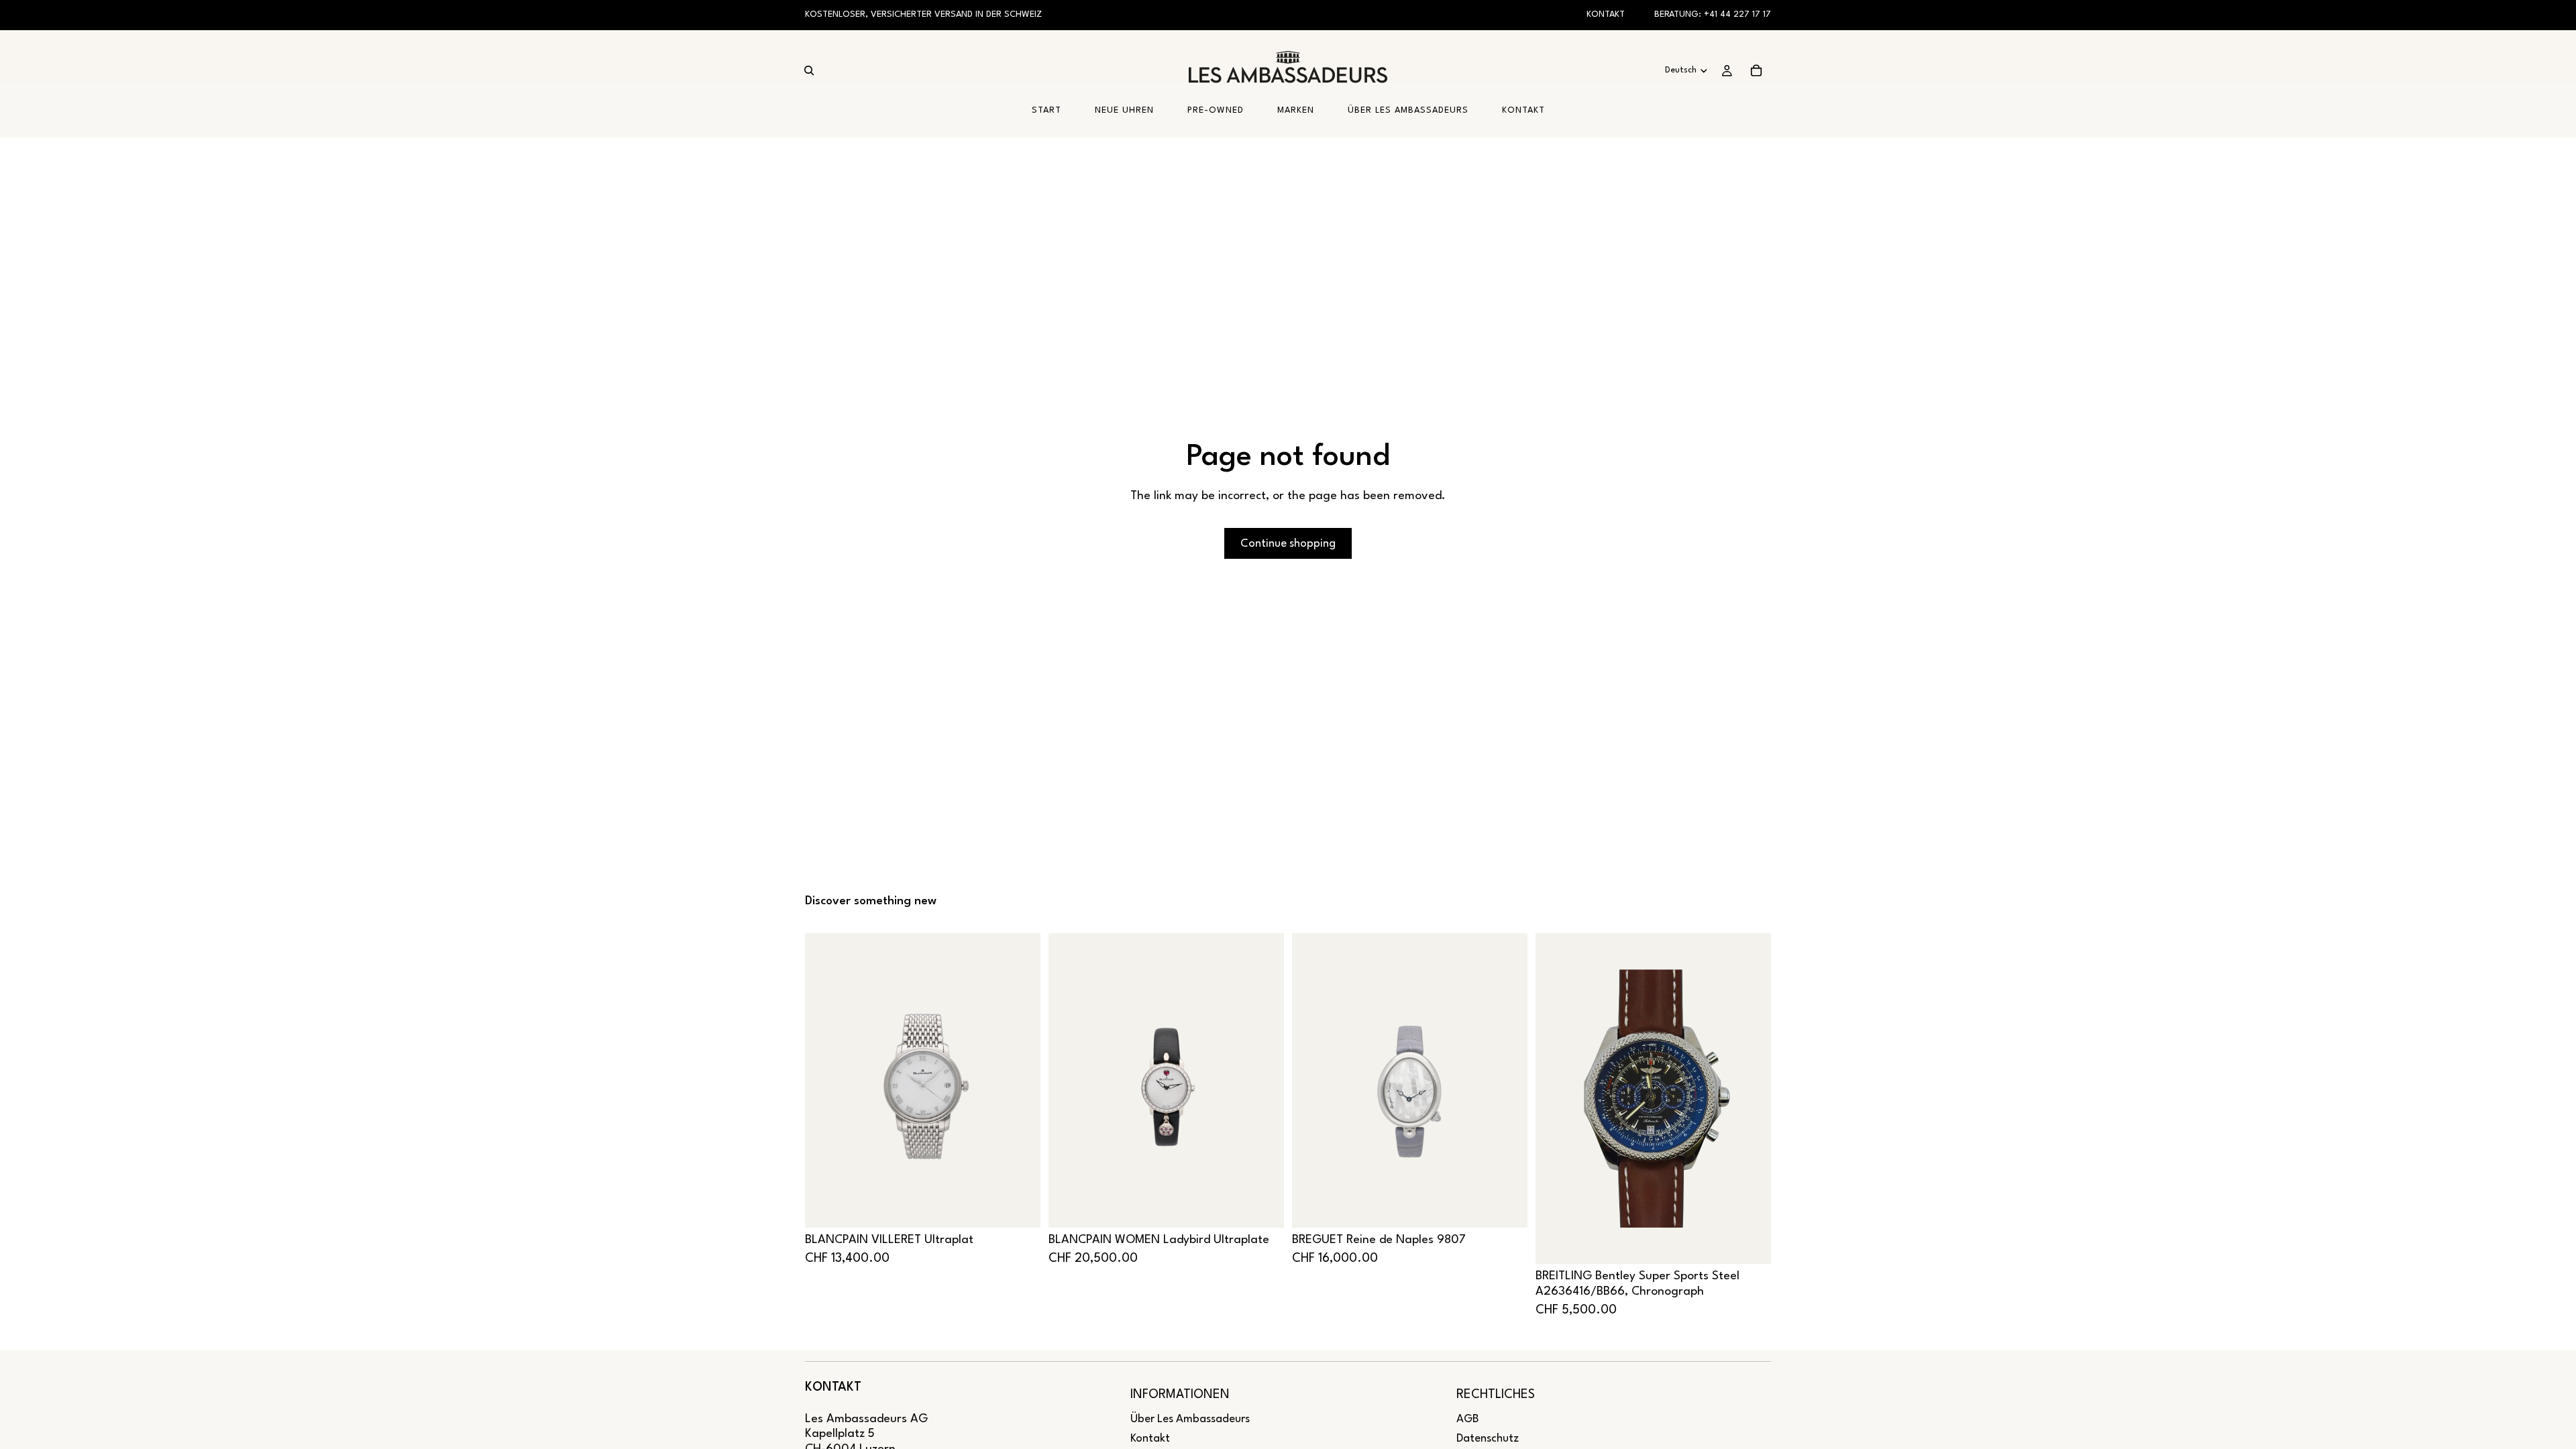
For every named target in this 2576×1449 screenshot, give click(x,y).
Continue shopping (1288, 544)
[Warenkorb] (1756, 70)
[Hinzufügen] (1020, 1207)
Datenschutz (1488, 1439)
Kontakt (1606, 14)
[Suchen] (809, 70)
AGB (1467, 1419)
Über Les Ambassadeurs (1190, 1419)
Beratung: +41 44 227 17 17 (1713, 14)
